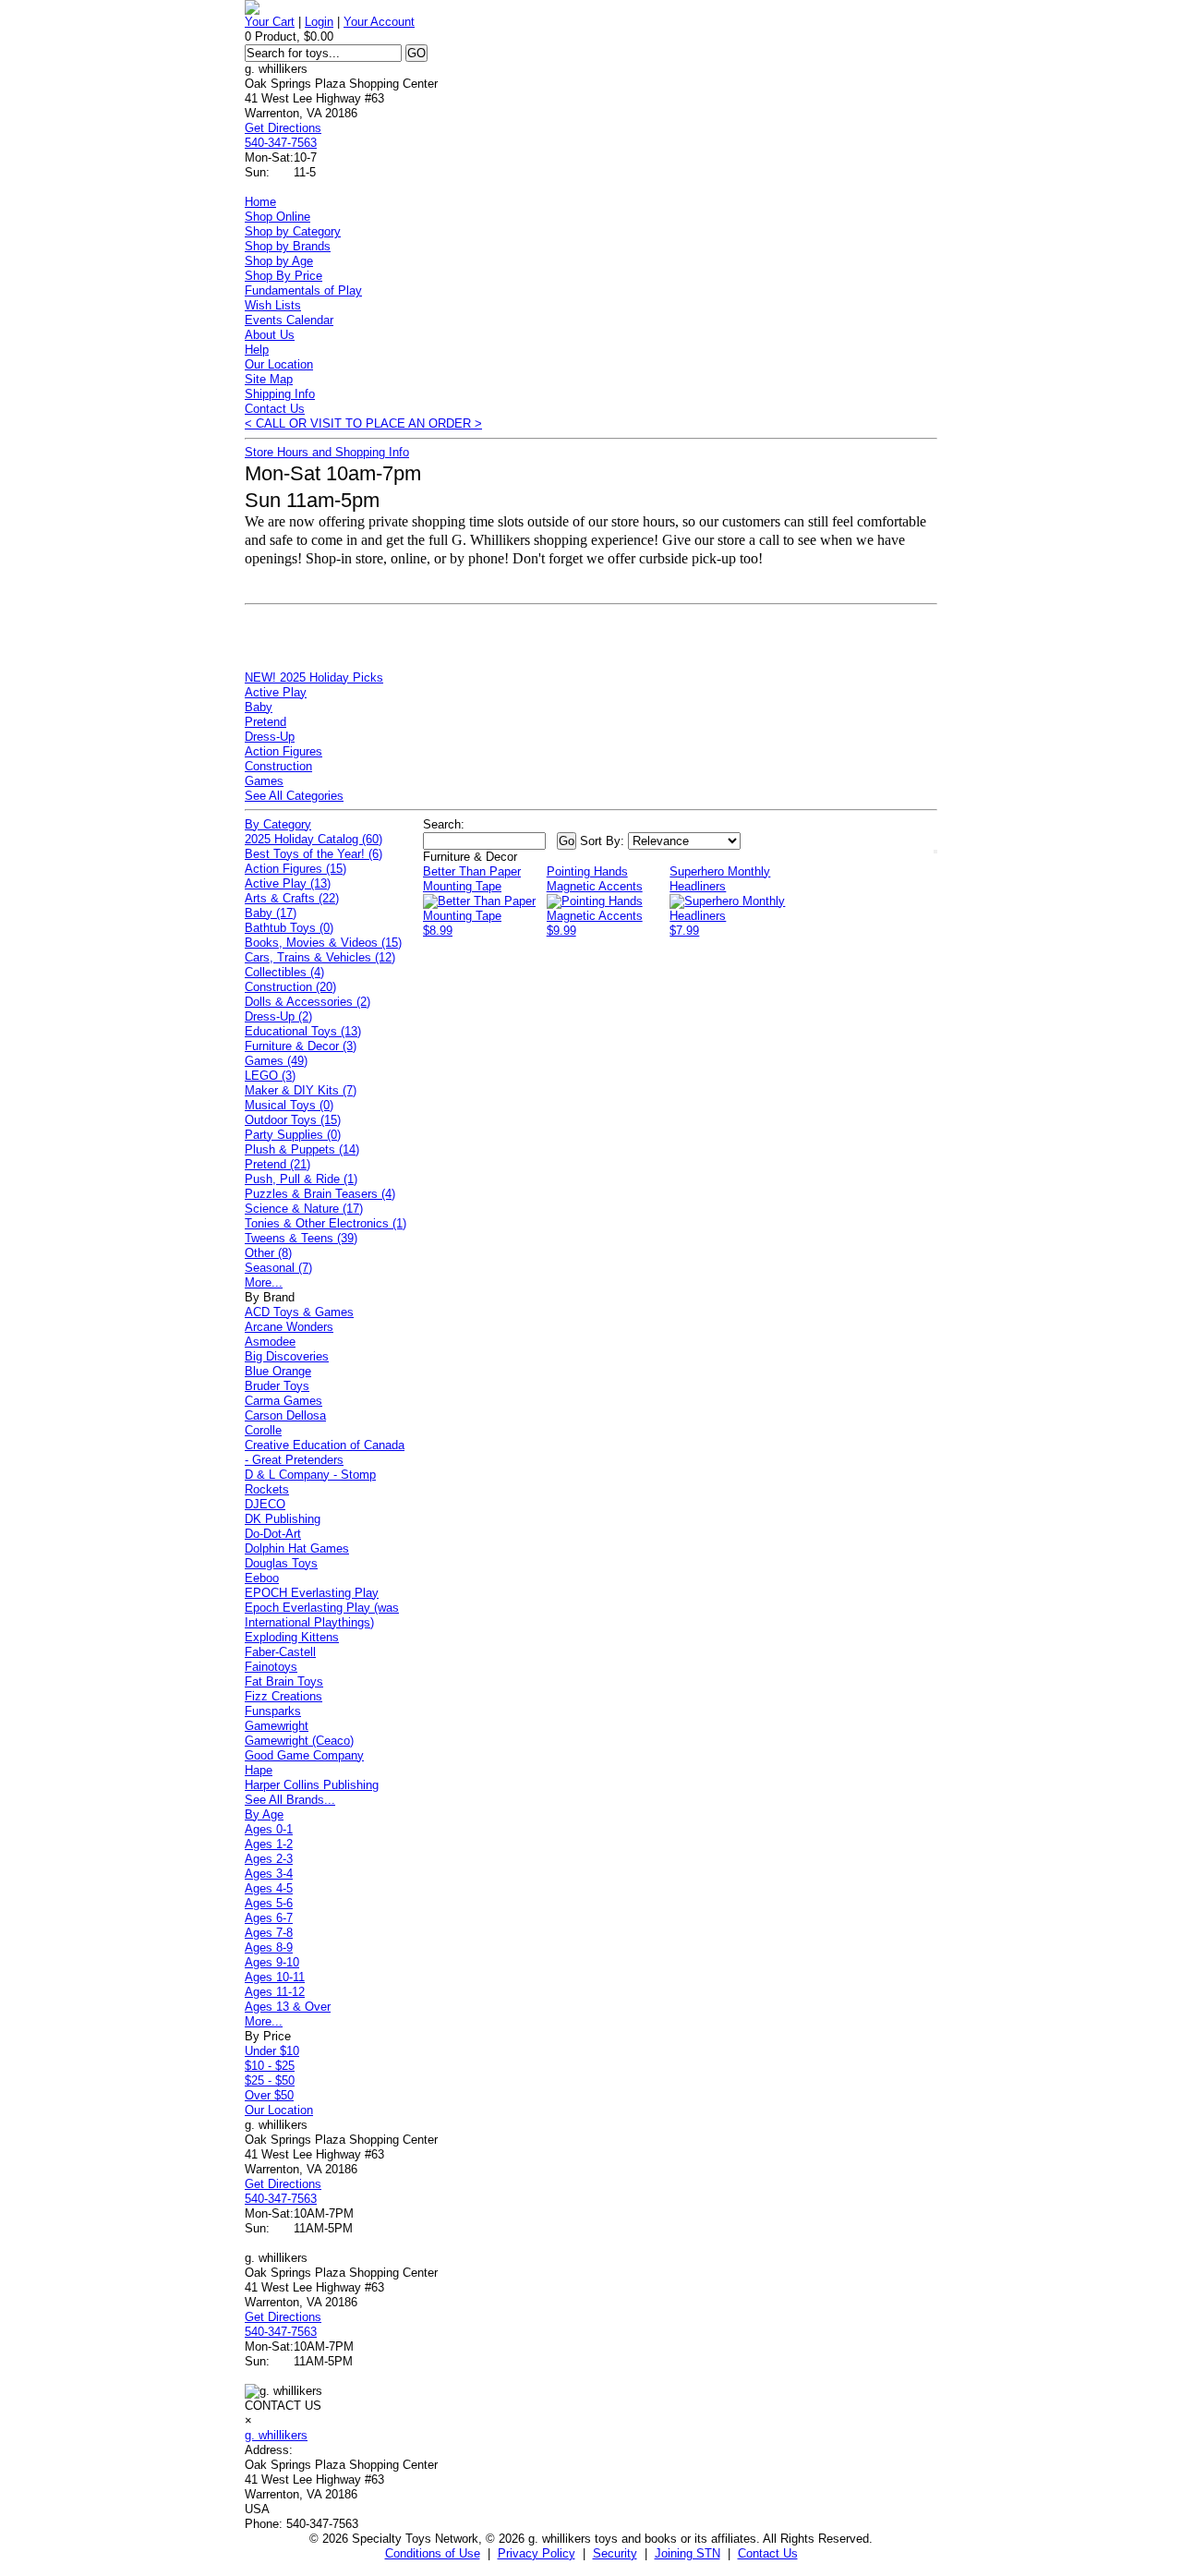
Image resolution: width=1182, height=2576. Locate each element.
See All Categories (294, 796)
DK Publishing (283, 1519)
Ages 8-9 (269, 1947)
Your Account (379, 22)
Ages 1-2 (269, 1844)
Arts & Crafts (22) (292, 898)
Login (319, 22)
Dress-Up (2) (278, 1016)
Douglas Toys (281, 1563)
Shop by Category (293, 231)
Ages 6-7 (269, 1918)
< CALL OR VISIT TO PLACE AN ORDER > (363, 423)
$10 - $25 (270, 2066)
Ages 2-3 (269, 1859)
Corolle (263, 1430)
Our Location (279, 364)
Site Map (269, 379)
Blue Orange (278, 1371)
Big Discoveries (287, 1356)
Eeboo (262, 1578)
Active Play (276, 692)
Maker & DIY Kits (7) (301, 1090)
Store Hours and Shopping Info (327, 452)
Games (264, 781)
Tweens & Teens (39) (301, 1238)
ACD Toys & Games (299, 1312)
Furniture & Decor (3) (301, 1046)
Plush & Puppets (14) (302, 1149)
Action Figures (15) (295, 869)
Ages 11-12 (275, 1992)
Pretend (265, 722)
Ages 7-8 (269, 1933)
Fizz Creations (283, 1696)
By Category (278, 824)
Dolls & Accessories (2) (308, 1002)
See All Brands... (290, 1800)
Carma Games (283, 1401)
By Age (264, 1814)
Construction (278, 766)
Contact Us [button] (768, 2553)
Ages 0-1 (269, 1829)
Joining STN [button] (687, 2553)
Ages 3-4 (269, 1874)
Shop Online (277, 217)
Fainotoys (271, 1667)
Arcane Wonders (289, 1327)
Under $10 (272, 2051)
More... (264, 1282)
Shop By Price (283, 276)
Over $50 (269, 2095)
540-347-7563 (281, 143)
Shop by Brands (288, 246)
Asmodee (270, 1342)
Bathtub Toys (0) (289, 928)
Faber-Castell (280, 1652)
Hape (259, 1770)
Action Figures (283, 751)
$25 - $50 (270, 2080)
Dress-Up (270, 737)
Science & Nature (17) (304, 1209)
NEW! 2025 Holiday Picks (314, 677)
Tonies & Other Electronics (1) (326, 1223)
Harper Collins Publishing (312, 1785)
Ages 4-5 (269, 1888)
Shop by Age (279, 261)
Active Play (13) (288, 883)
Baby (259, 707)
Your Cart (270, 22)
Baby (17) (271, 913)
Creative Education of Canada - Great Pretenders (325, 1452)
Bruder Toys (277, 1386)
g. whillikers (276, 2435)
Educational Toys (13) (303, 1031)
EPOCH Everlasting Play (312, 1593)
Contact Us (275, 409)
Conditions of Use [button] (433, 2553)
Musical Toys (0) (289, 1105)
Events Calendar (289, 320)
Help (257, 350)
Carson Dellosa (285, 1415)
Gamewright (277, 1726)
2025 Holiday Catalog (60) (314, 839)
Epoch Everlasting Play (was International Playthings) (322, 1615)
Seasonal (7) (278, 1268)
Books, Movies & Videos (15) (323, 943)
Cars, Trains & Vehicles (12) (320, 957)
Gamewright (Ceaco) (299, 1741)
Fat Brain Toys (284, 1681)
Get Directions (283, 128)
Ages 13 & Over (288, 2007)
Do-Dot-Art (273, 1534)
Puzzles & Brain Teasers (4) (320, 1194)
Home (260, 202)
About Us (270, 335)
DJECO (265, 1504)
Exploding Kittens (292, 1637)
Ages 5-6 (269, 1903)
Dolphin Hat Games (297, 1548)
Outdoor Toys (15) (293, 1120)
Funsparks (273, 1711)
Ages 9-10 (272, 1962)
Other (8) (268, 1253)
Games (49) (276, 1061)
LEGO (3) (270, 1076)
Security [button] (615, 2553)
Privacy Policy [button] (537, 2553)
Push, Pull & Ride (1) (301, 1179)
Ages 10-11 (275, 1977)
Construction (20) (290, 987)
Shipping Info (280, 394)
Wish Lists (273, 305)
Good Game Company (304, 1755)
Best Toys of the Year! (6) (314, 854)
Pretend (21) (277, 1164)
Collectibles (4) (284, 972)
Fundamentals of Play (303, 290)
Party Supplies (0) (293, 1135)
